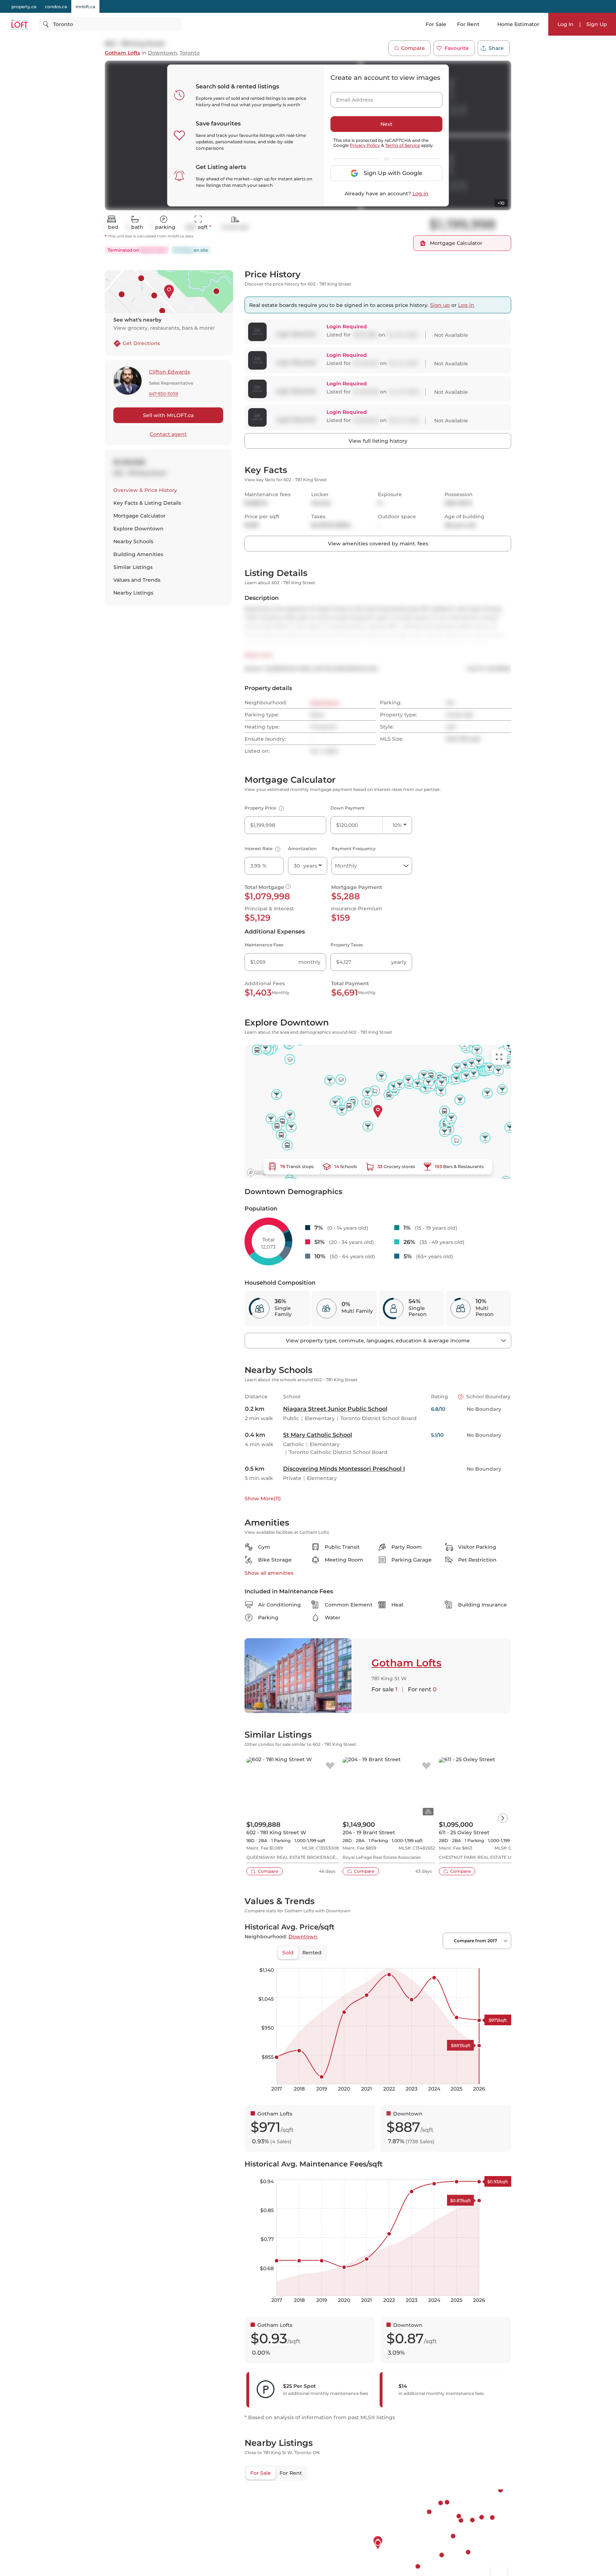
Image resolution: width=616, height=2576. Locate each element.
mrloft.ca (85, 7)
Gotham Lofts (122, 53)
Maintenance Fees (264, 945)
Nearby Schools (133, 541)
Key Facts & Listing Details (147, 503)
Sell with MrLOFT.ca (168, 415)
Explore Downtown (138, 529)
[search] (110, 24)
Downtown (163, 53)
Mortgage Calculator (140, 516)
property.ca (24, 7)
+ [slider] (500, 1961)
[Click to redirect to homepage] (19, 24)
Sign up (440, 305)
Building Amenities (138, 554)
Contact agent (168, 434)
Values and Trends (137, 580)
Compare (413, 48)
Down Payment (348, 808)
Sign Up (597, 24)
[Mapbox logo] (262, 1173)
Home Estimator (518, 24)
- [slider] (433, 1961)
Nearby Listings (133, 593)
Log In (566, 24)
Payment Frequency (354, 849)
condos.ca (56, 7)
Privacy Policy (365, 145)
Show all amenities (269, 1573)
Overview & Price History (145, 490)
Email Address (350, 98)
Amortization (302, 849)
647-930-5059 (163, 394)
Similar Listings (133, 567)
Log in (420, 194)
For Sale (436, 24)
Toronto (190, 53)
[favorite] (330, 1766)
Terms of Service (402, 145)
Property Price (263, 808)
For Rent (468, 24)
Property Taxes (347, 945)
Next (386, 124)
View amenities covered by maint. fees (378, 544)
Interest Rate (261, 849)
